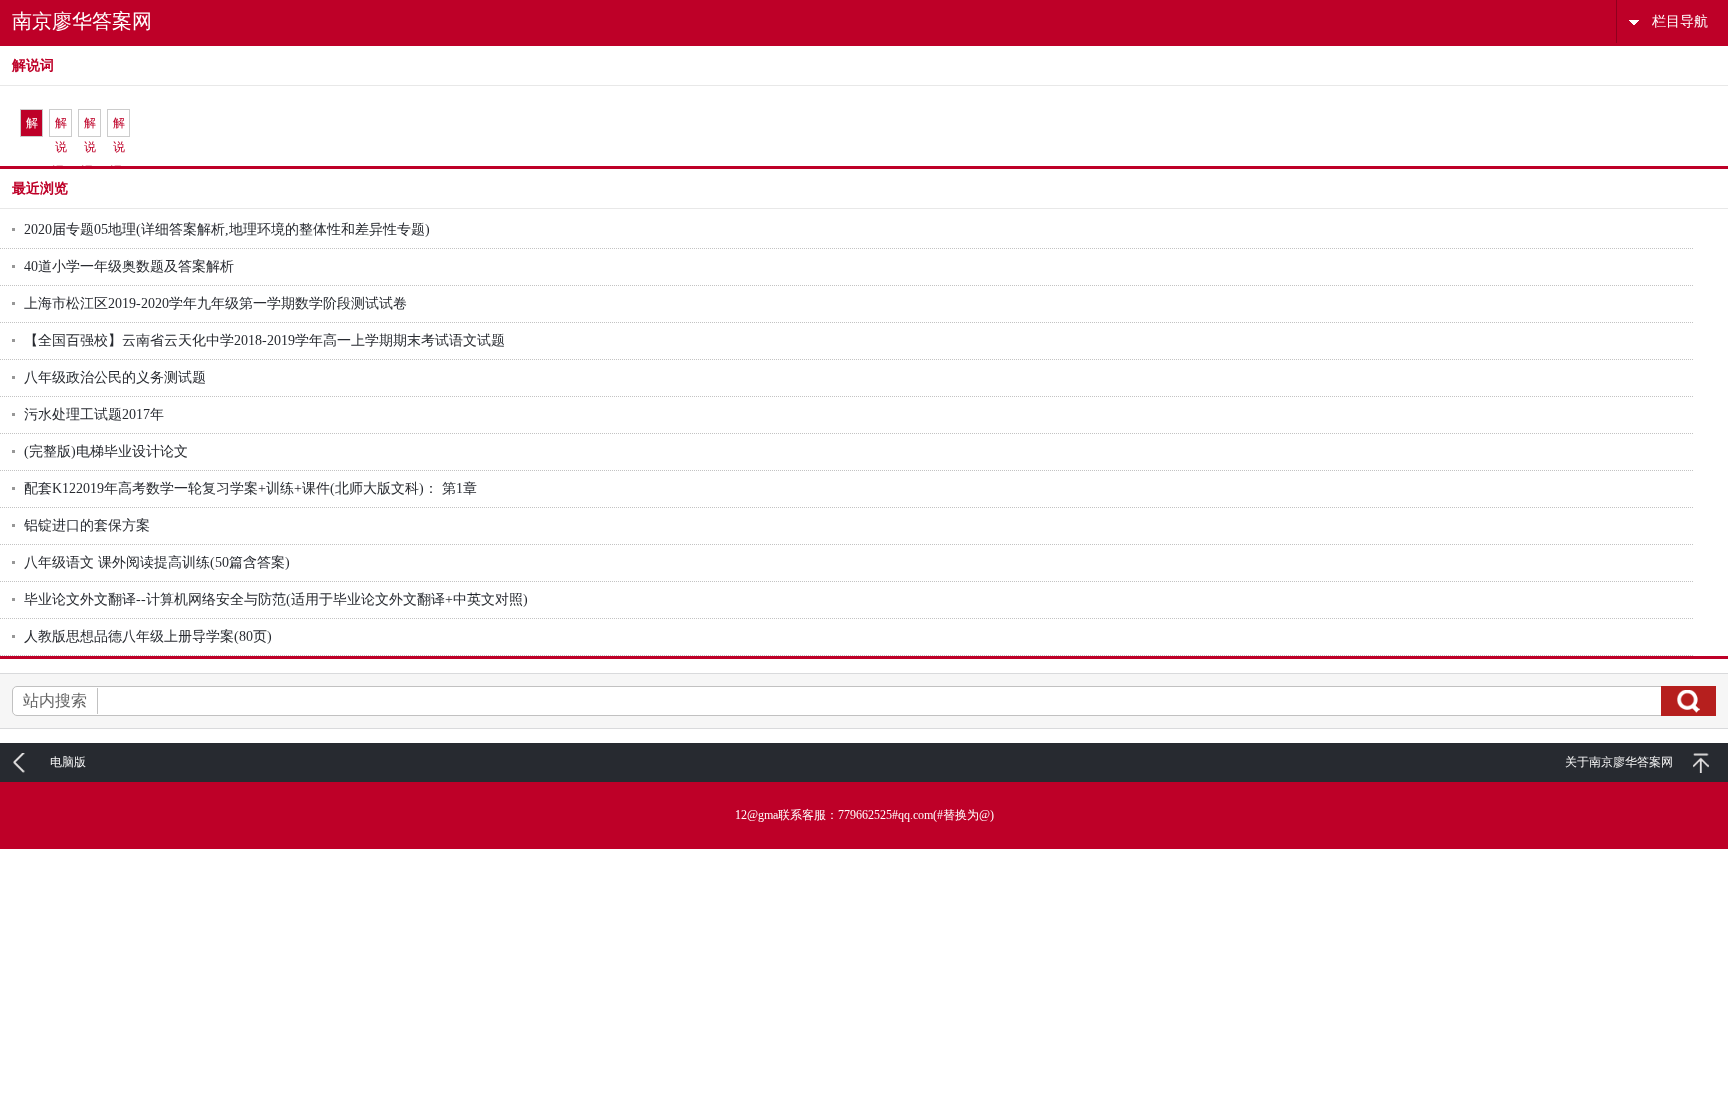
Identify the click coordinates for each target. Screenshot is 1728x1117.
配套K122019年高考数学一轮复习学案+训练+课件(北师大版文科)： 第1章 (250, 488)
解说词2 (61, 126)
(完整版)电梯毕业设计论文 (106, 451)
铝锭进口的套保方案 (87, 525)
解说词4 (119, 126)
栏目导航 (1680, 21)
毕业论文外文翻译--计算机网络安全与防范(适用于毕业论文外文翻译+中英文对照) (276, 599)
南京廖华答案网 (82, 21)
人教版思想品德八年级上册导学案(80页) (148, 636)
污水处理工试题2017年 (94, 414)
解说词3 (90, 126)
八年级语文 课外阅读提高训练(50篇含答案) (157, 562)
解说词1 (32, 126)
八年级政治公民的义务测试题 (115, 377)
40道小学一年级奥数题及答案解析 (129, 266)
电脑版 (68, 762)
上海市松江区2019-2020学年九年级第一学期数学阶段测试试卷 (215, 303)
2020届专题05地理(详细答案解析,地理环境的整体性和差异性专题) (227, 229)
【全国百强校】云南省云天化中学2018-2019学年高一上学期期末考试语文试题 (264, 340)
